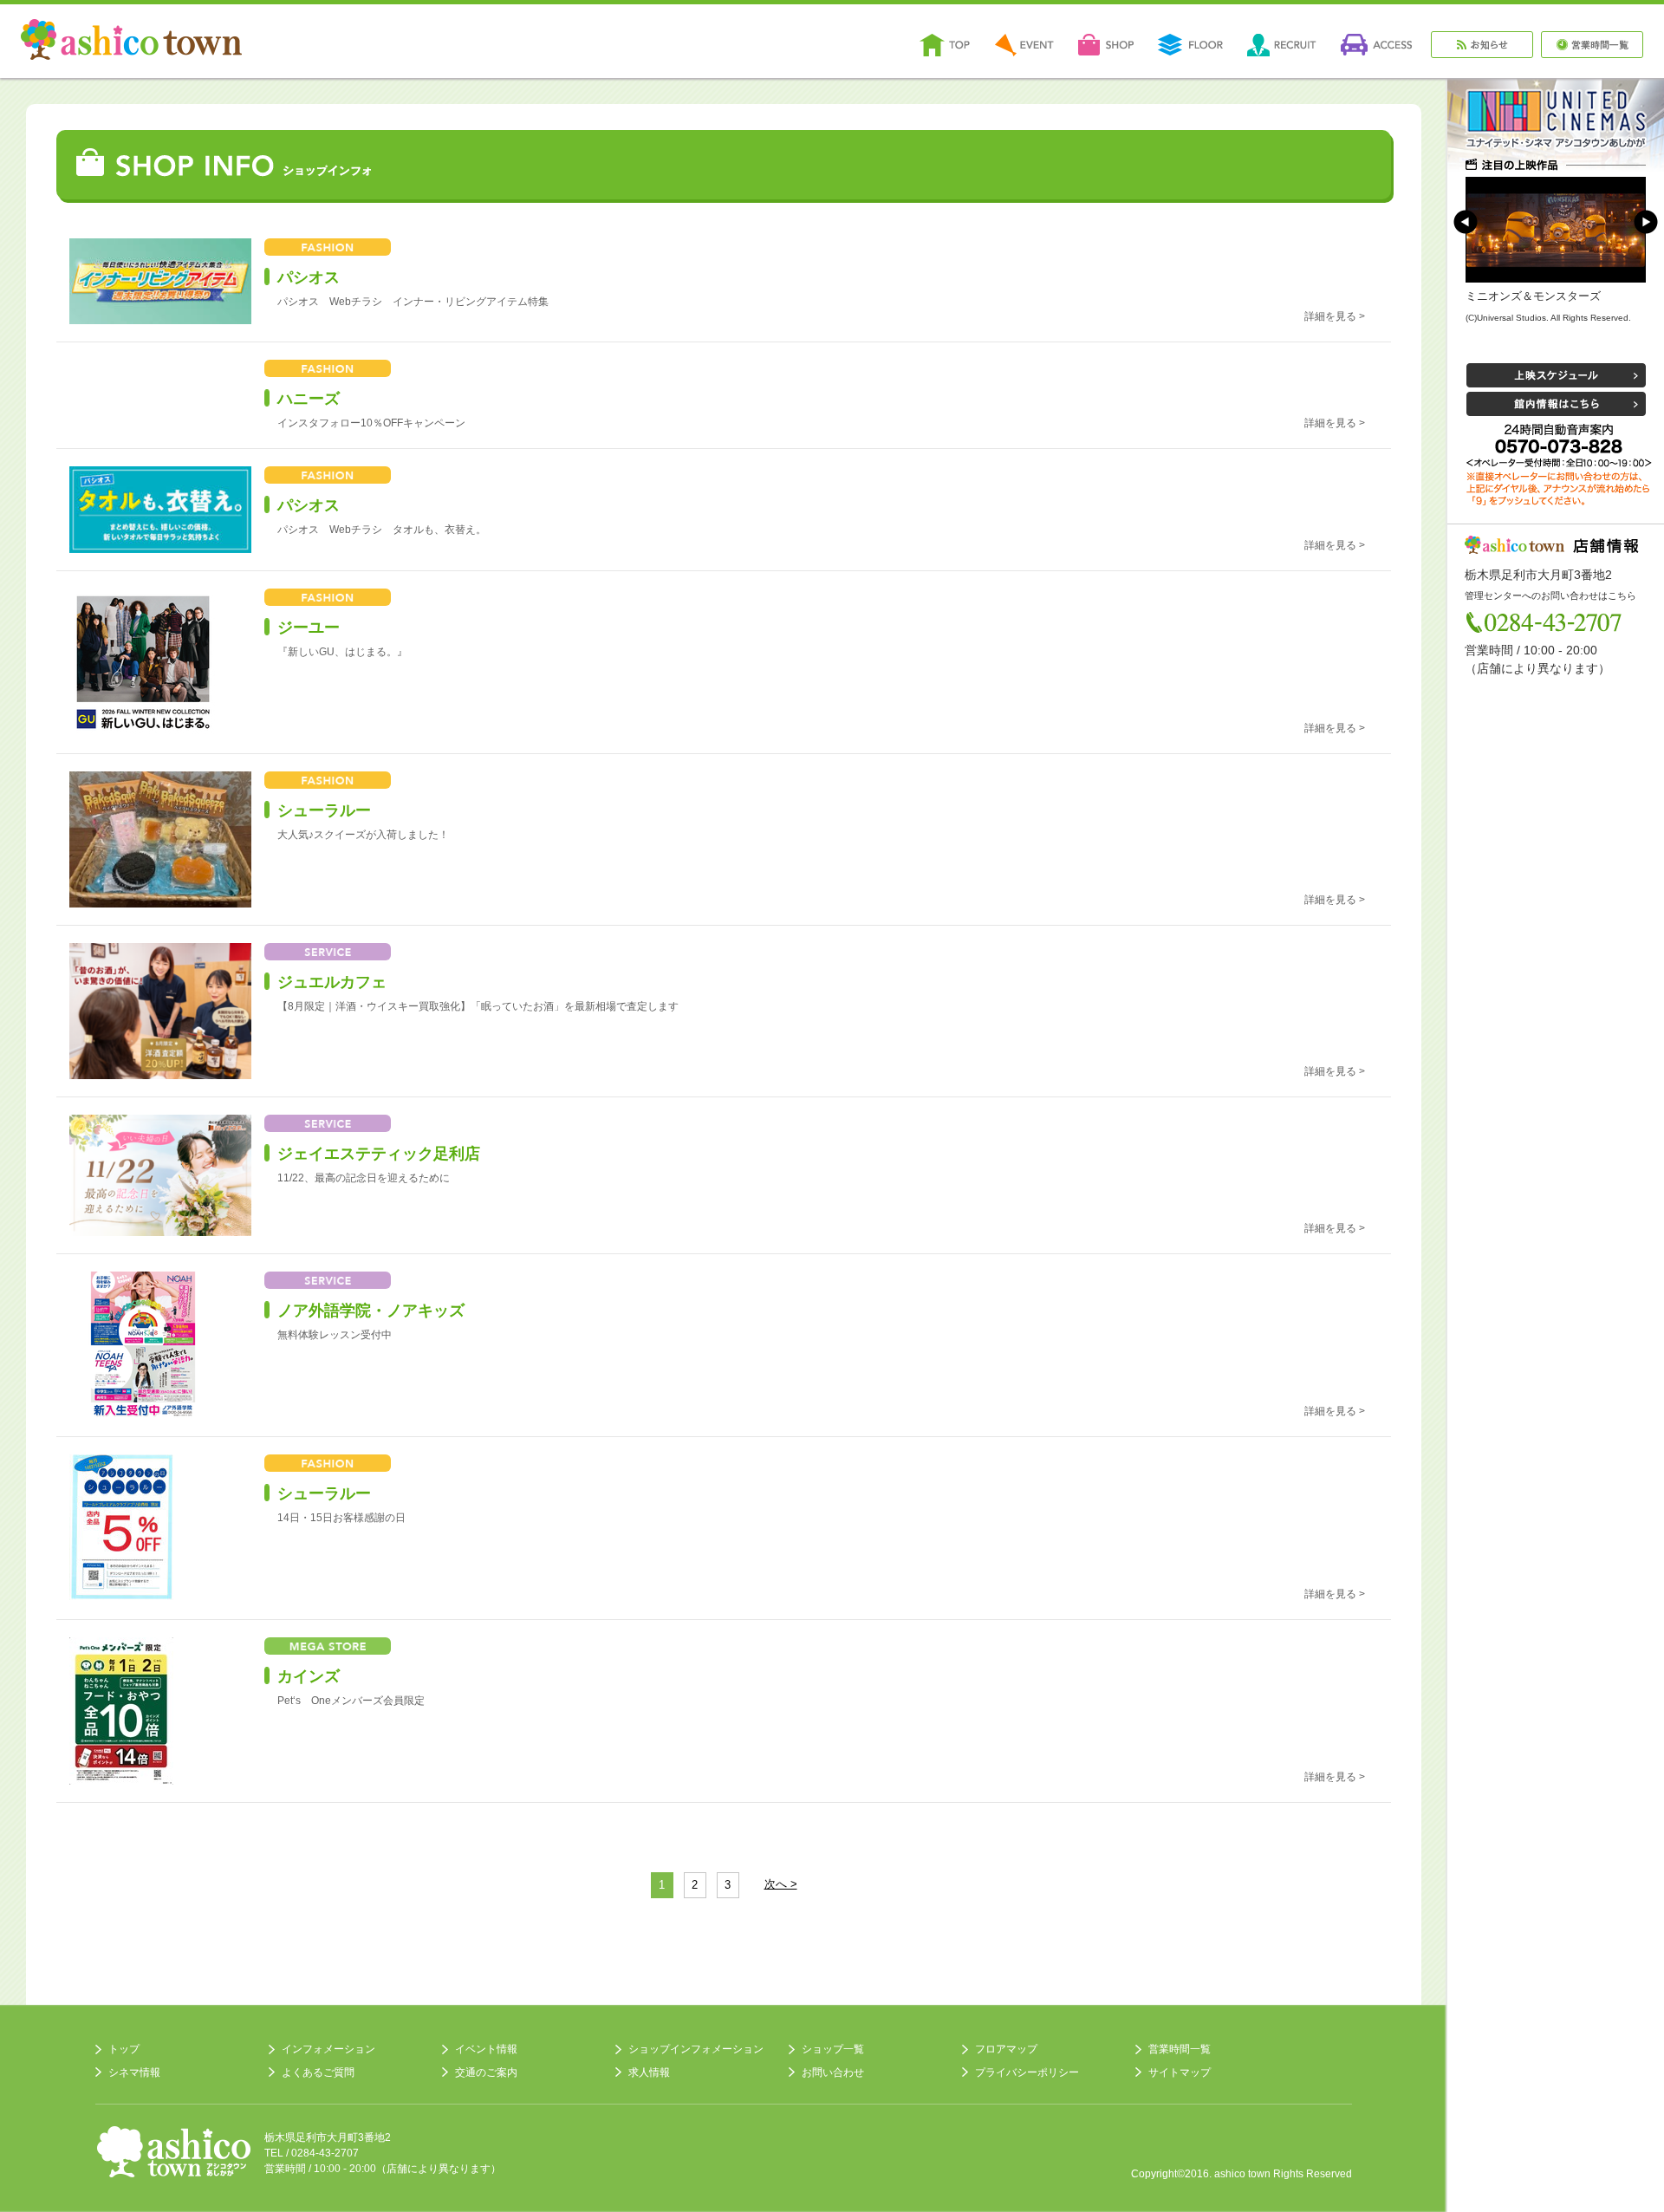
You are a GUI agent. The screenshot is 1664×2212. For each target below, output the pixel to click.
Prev (1466, 222)
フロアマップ (1006, 2049)
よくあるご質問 (318, 2072)
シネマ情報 (134, 2072)
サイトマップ (1180, 2072)
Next (1646, 222)
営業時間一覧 (1180, 2049)
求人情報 (649, 2072)
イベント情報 (486, 2049)
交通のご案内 (486, 2072)
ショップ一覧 (833, 2049)
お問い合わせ (833, 2072)
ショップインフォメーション (696, 2049)
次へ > (781, 1884)
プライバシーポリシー (1027, 2072)
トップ (124, 2049)
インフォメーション (328, 2049)
